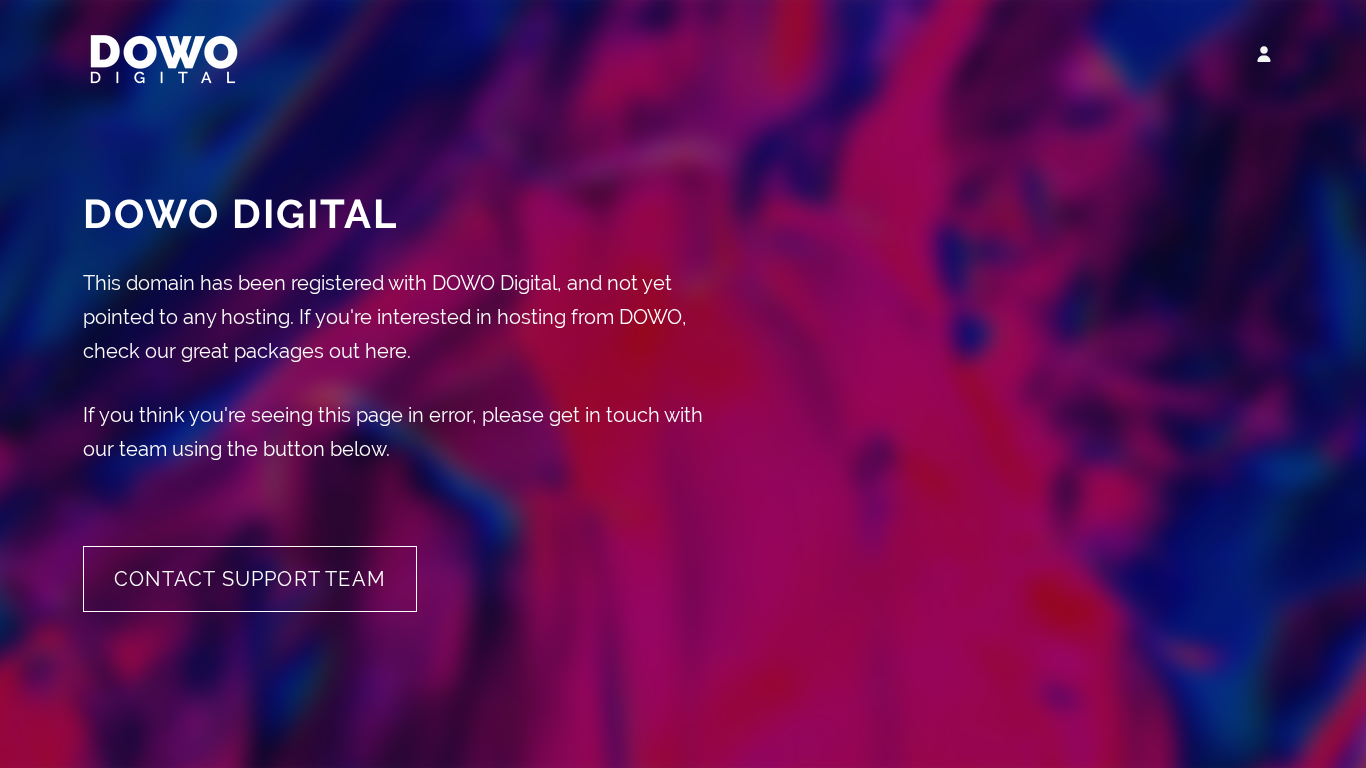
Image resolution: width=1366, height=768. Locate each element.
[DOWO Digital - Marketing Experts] (163, 84)
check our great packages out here (245, 351)
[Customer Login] (1264, 54)
